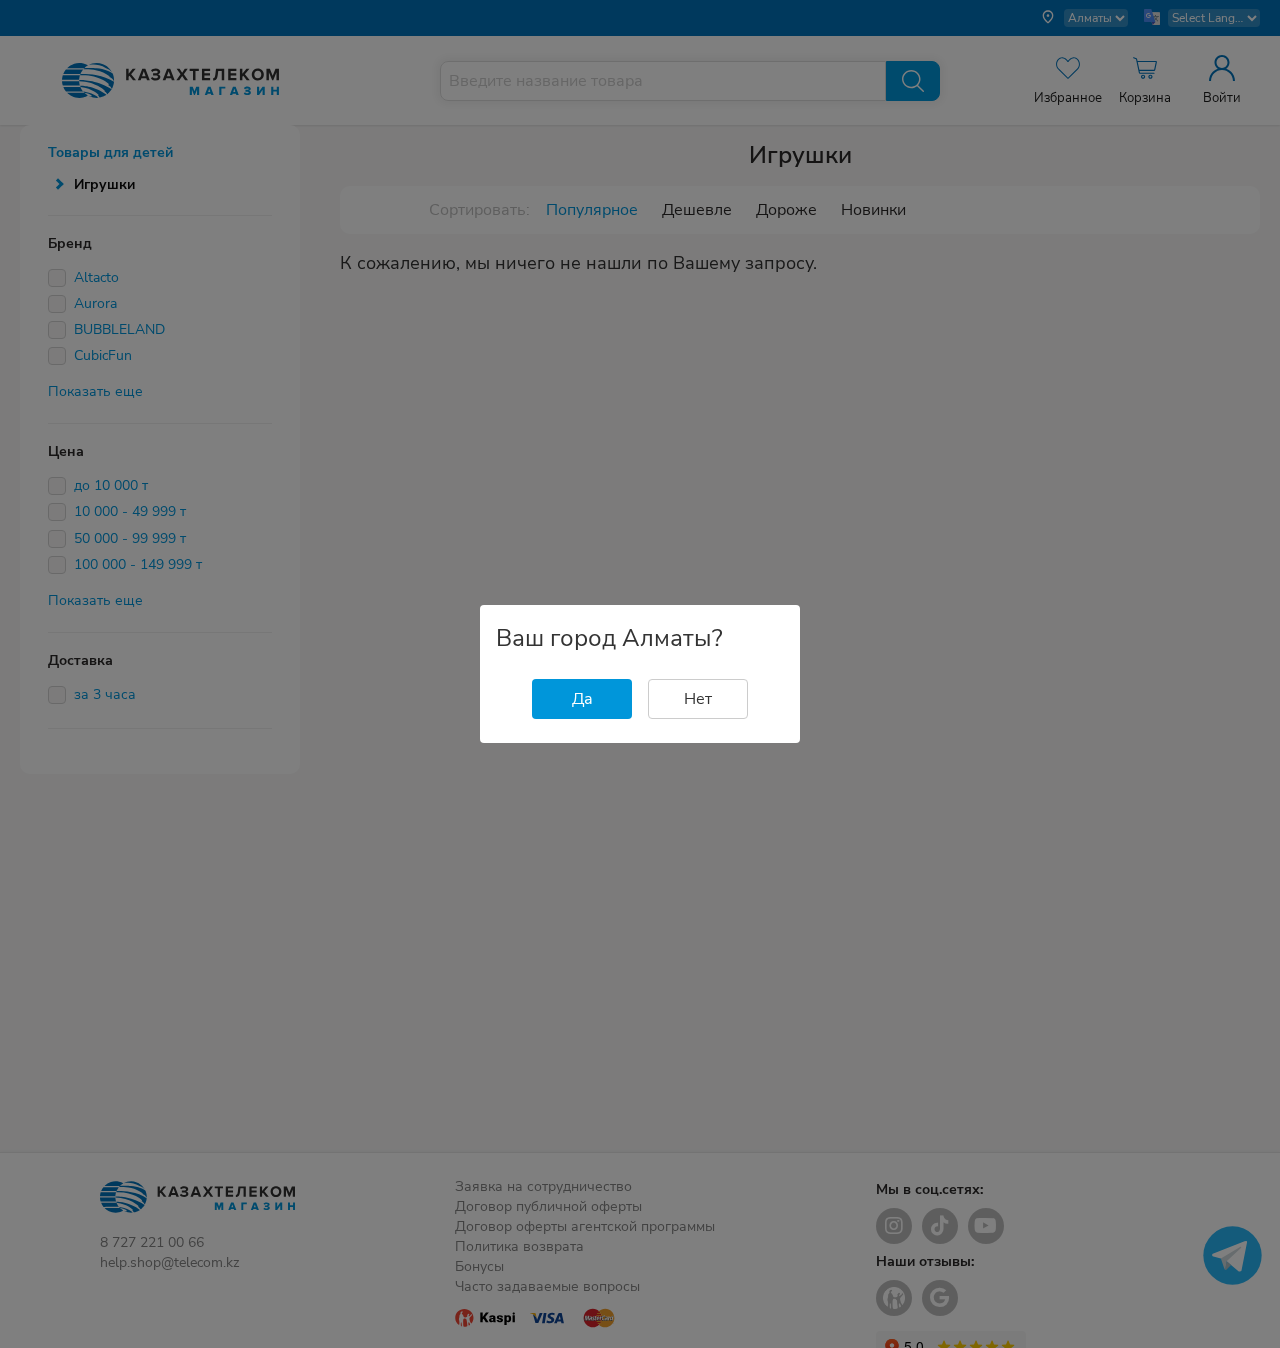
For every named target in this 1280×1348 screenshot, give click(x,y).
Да (582, 699)
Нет (698, 699)
